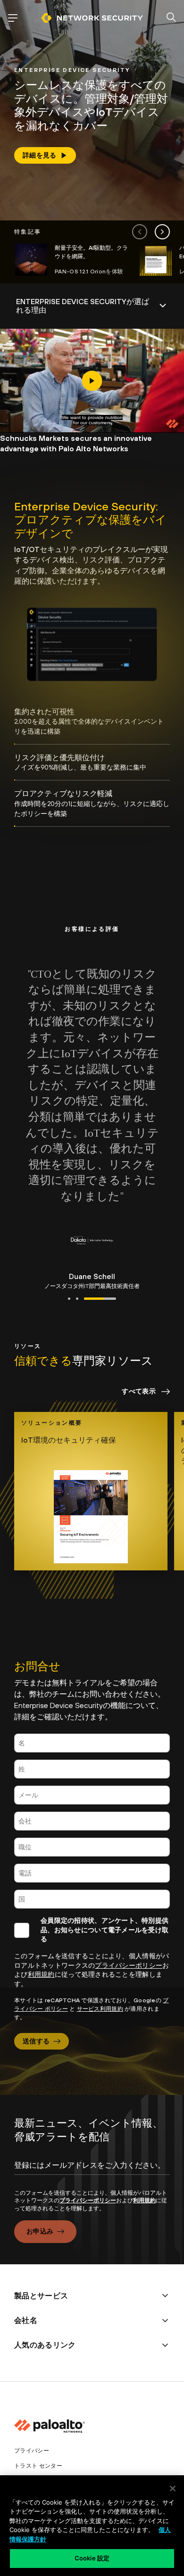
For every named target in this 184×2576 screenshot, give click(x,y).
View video (92, 381)
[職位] (92, 1847)
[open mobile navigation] (13, 18)
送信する (36, 2041)
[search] (171, 18)
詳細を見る (40, 155)
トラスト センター (38, 2466)
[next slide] (162, 232)
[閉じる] (173, 2488)
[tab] (92, 722)
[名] (92, 1743)
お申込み (40, 2231)
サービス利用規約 (100, 2009)
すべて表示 (139, 1391)
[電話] (92, 1873)
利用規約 (41, 1974)
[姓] (92, 1769)
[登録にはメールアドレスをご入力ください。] (92, 2173)
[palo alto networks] (92, 18)
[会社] (92, 1821)
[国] (92, 1899)
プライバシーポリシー (129, 1965)
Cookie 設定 (92, 2558)
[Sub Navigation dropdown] (92, 306)
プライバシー (32, 2451)
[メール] (92, 1795)
